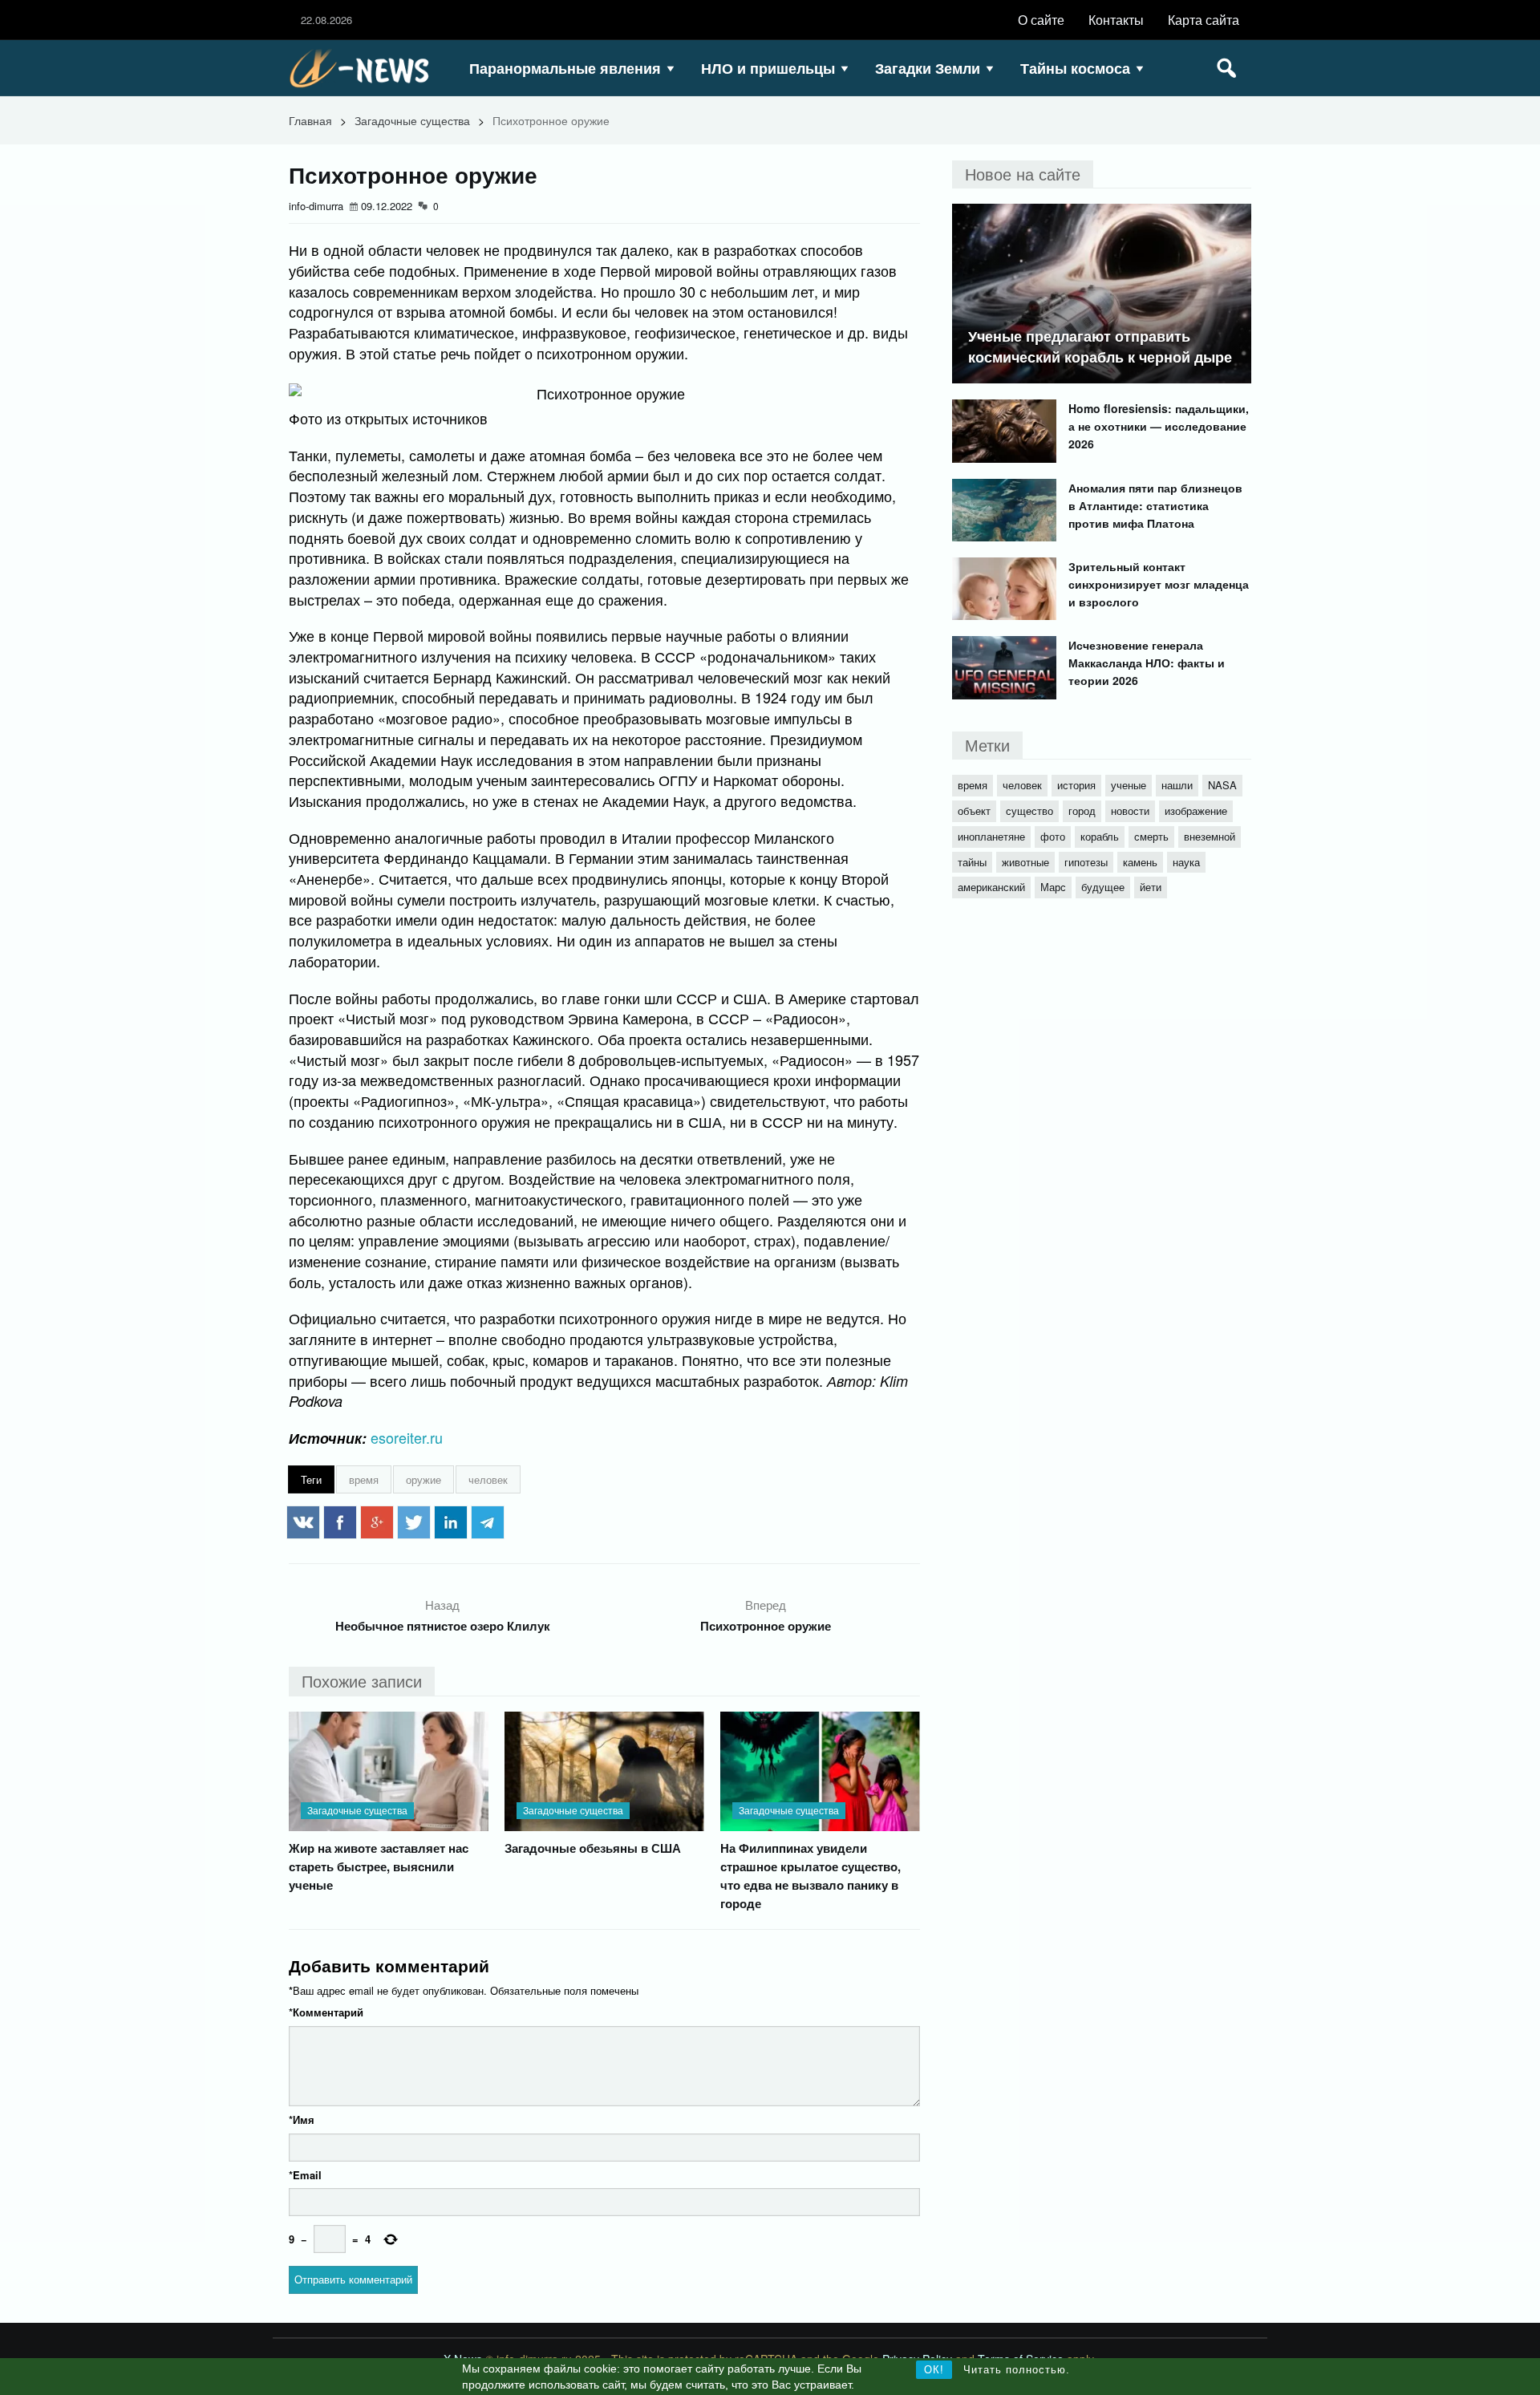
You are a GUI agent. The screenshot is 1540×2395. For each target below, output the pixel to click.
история (1076, 785)
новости (1130, 810)
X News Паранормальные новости (365, 68)
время (364, 1479)
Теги (311, 1479)
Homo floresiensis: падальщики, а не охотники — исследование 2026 (1159, 426)
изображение (1196, 810)
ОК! (934, 2370)
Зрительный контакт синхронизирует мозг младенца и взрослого (1159, 584)
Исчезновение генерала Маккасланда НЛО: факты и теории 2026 (1147, 663)
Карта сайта (1204, 20)
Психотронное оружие (766, 1626)
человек (488, 1479)
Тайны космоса (1075, 68)
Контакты (1116, 20)
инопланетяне (991, 836)
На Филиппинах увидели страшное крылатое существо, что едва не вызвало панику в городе (811, 1876)
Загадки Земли (928, 68)
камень (1140, 862)
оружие (423, 1479)
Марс (1053, 887)
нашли (1177, 785)
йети (1151, 887)
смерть (1151, 836)
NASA (1222, 785)
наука (1186, 862)
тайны (972, 862)
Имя (302, 2119)
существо (1029, 810)
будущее (1103, 887)
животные (1025, 862)
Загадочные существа (412, 120)
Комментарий (326, 2012)
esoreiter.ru (407, 1437)
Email (305, 2175)
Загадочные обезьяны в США (593, 1848)
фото (1053, 836)
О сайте (1041, 20)
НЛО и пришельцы (768, 68)
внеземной (1210, 836)
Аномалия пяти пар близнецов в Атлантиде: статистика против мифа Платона (1155, 505)
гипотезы (1086, 862)
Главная (310, 120)
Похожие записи (362, 1681)
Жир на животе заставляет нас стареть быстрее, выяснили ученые (379, 1866)
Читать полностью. (1017, 2370)
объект (974, 810)
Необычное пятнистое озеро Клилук (443, 1626)
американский (991, 887)
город (1082, 810)
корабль (1100, 836)
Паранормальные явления (565, 68)
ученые (1129, 785)
